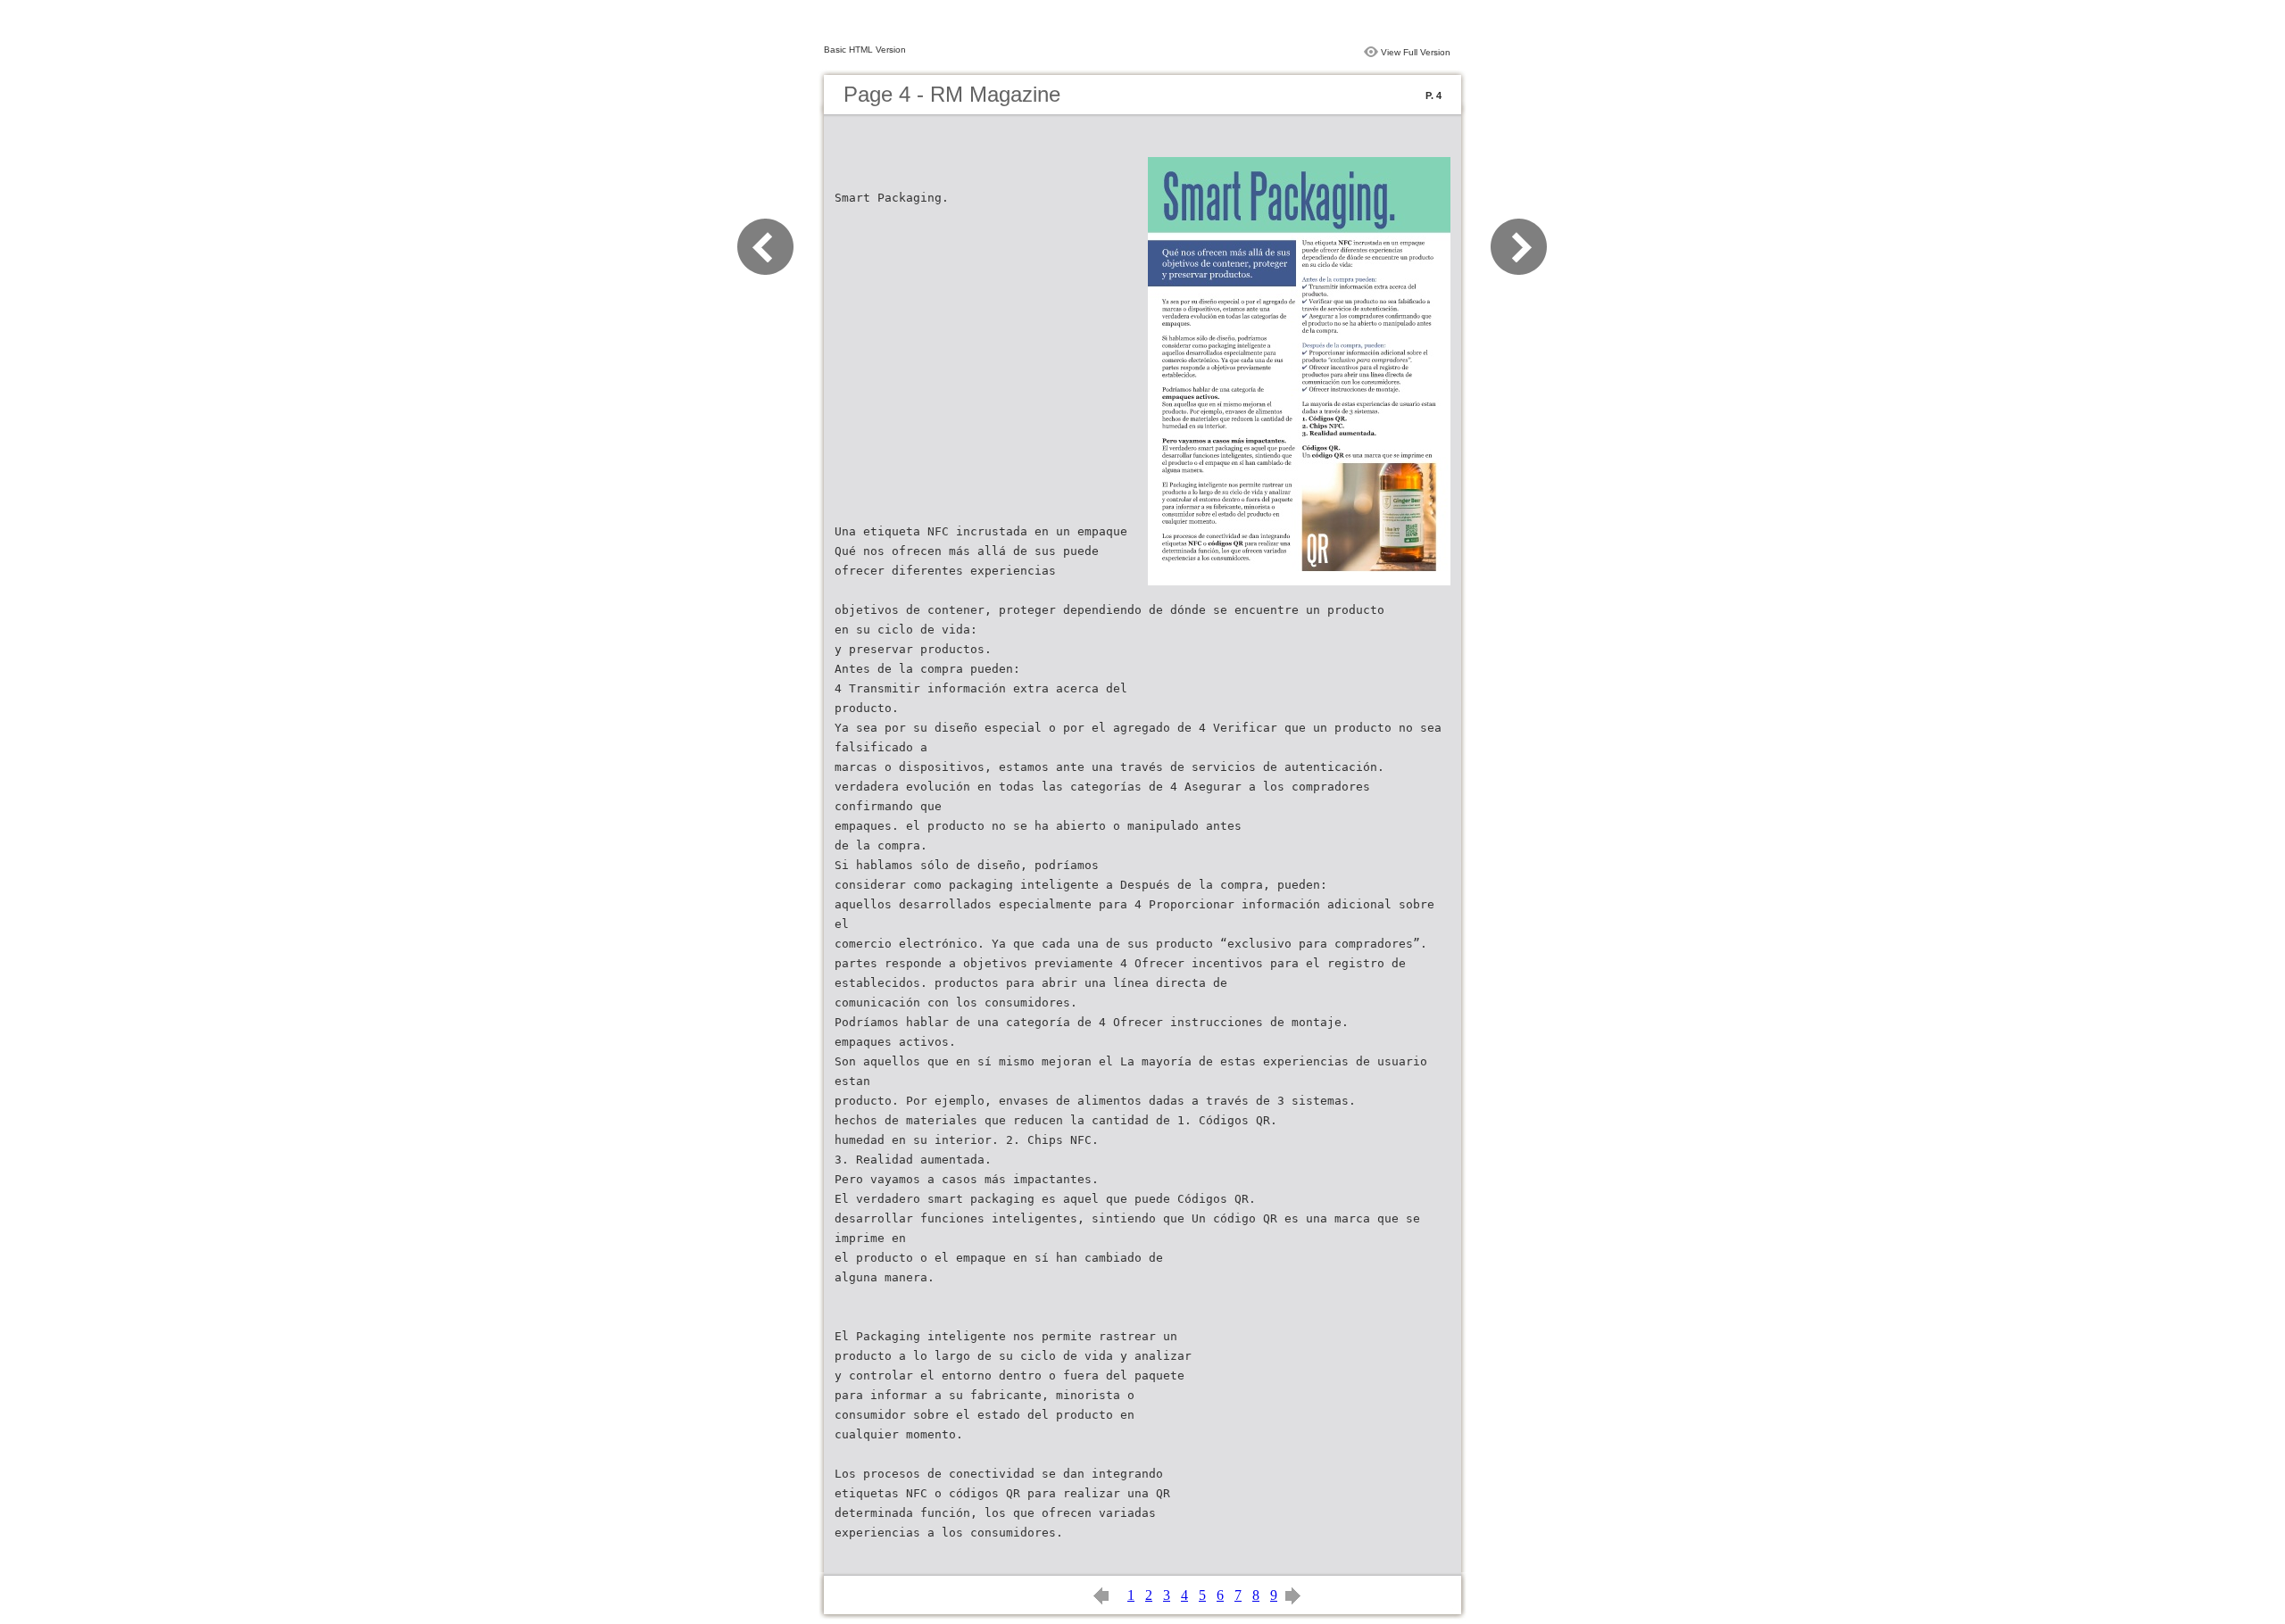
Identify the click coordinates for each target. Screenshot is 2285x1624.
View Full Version (1416, 52)
